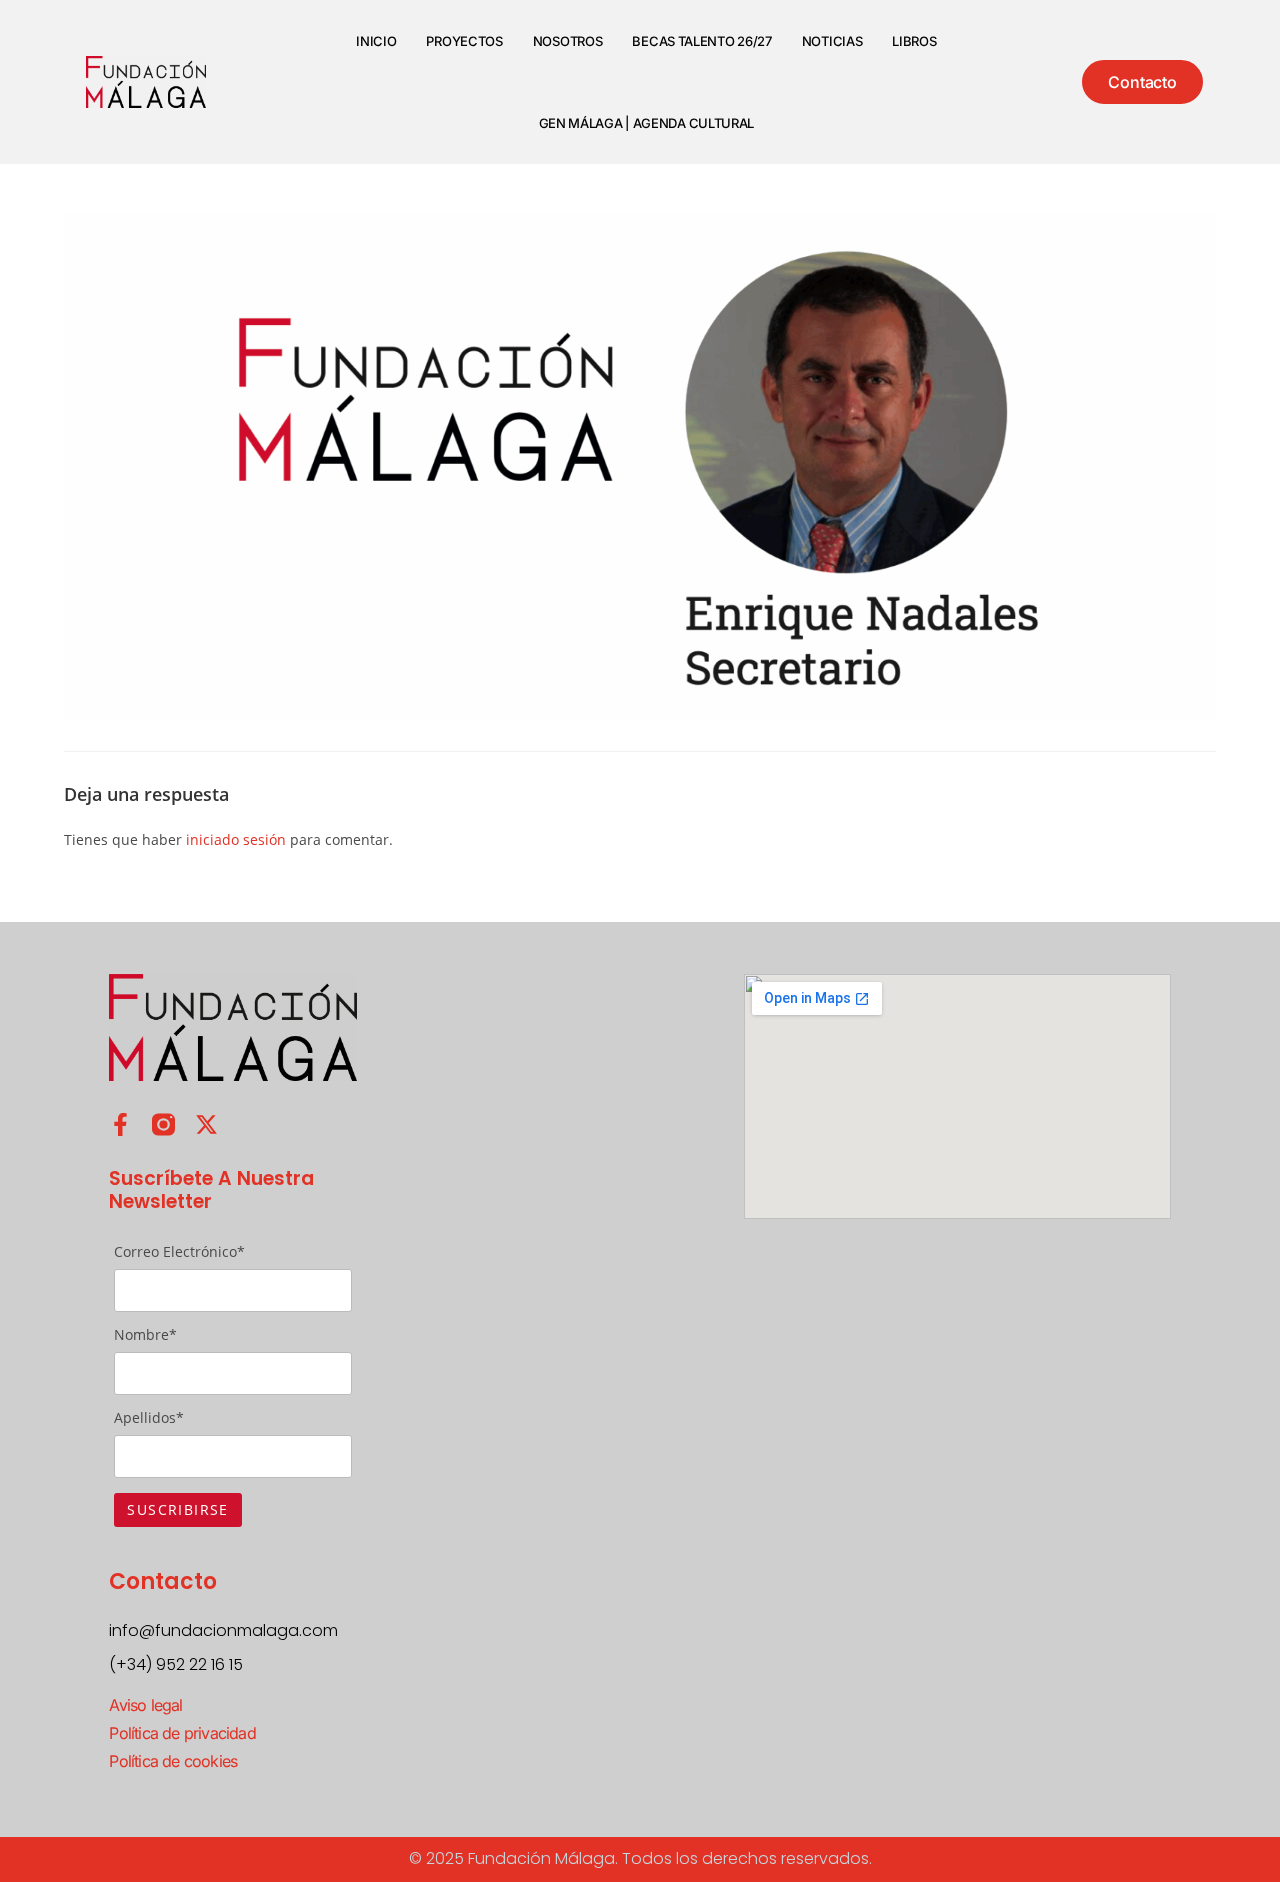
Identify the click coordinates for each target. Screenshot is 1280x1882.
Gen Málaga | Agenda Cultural (647, 123)
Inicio (376, 41)
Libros (914, 41)
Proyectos (464, 41)
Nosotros (568, 41)
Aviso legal (145, 1705)
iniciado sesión (236, 839)
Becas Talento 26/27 (701, 41)
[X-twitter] (206, 1124)
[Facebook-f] (120, 1124)
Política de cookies (173, 1761)
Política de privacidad (182, 1733)
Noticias (832, 41)
